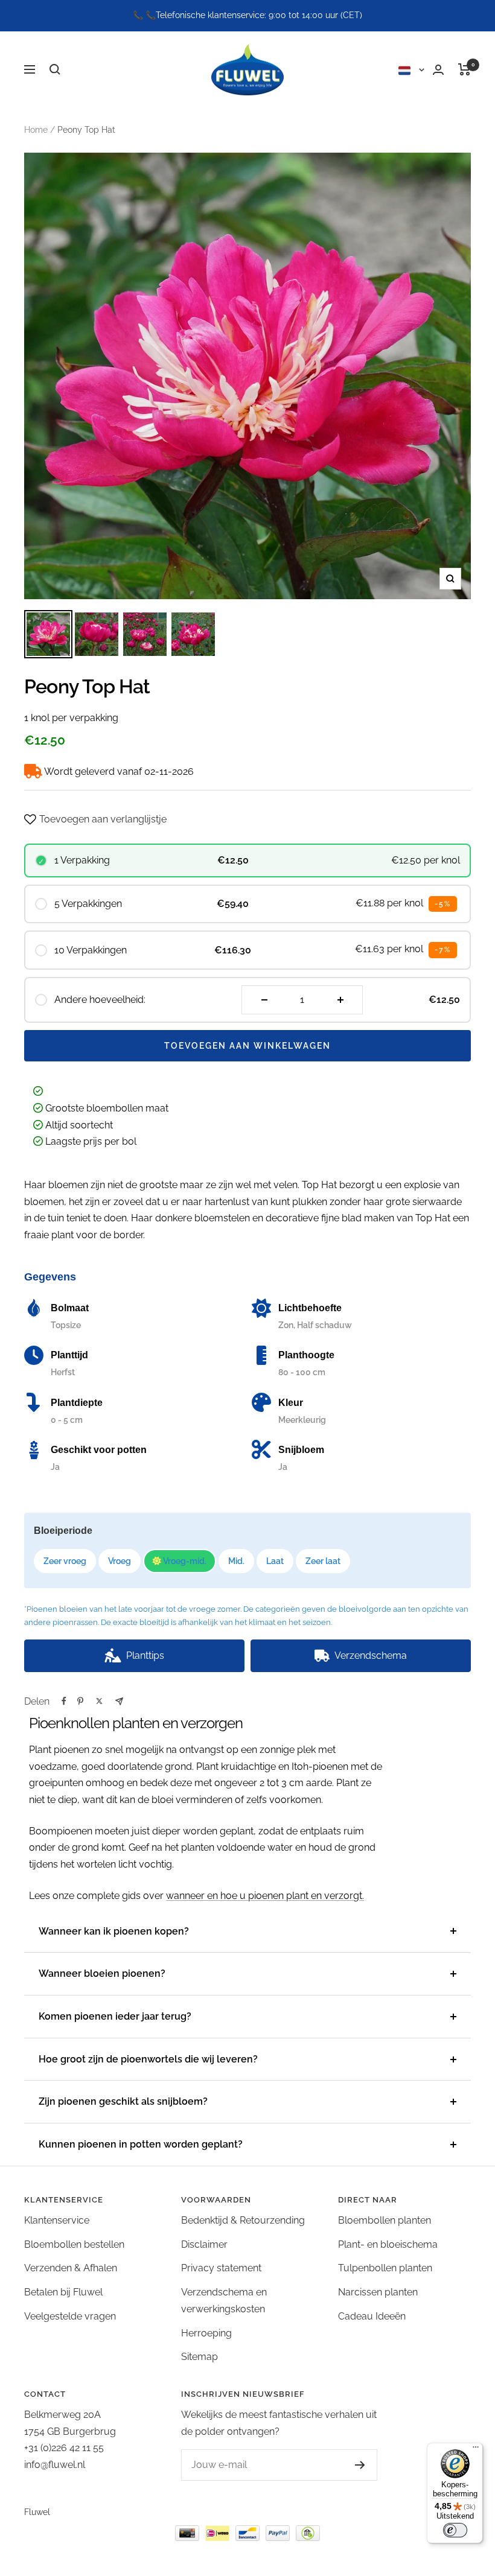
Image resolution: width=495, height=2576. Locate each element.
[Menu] (476, 2450)
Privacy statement (221, 2268)
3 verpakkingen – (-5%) (101, 1690)
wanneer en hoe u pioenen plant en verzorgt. (265, 1896)
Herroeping (206, 2333)
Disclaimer (204, 2244)
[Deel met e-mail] (119, 1701)
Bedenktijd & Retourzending (243, 2220)
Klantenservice (57, 2220)
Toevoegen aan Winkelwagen (247, 1046)
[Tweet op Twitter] (99, 1701)
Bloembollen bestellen (74, 2244)
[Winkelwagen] (465, 69)
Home (36, 130)
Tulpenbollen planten (385, 2268)
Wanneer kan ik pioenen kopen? (114, 1931)
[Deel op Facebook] (64, 1701)
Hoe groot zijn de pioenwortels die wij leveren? (148, 2059)
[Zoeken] (55, 69)
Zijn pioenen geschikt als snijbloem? (123, 2101)
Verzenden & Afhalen (71, 2268)
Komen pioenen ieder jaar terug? (115, 2016)
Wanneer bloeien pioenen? (102, 1973)
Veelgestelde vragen (70, 2316)
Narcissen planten (378, 2292)
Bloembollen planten (385, 2220)
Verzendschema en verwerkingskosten (224, 2301)
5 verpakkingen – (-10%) (249, 1690)
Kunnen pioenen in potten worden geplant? (141, 2144)
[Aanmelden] (360, 2465)
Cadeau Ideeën (372, 2316)
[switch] (455, 2530)
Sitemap (200, 2357)
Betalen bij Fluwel (63, 2292)
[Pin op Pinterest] (80, 1701)
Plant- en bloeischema (388, 2244)
